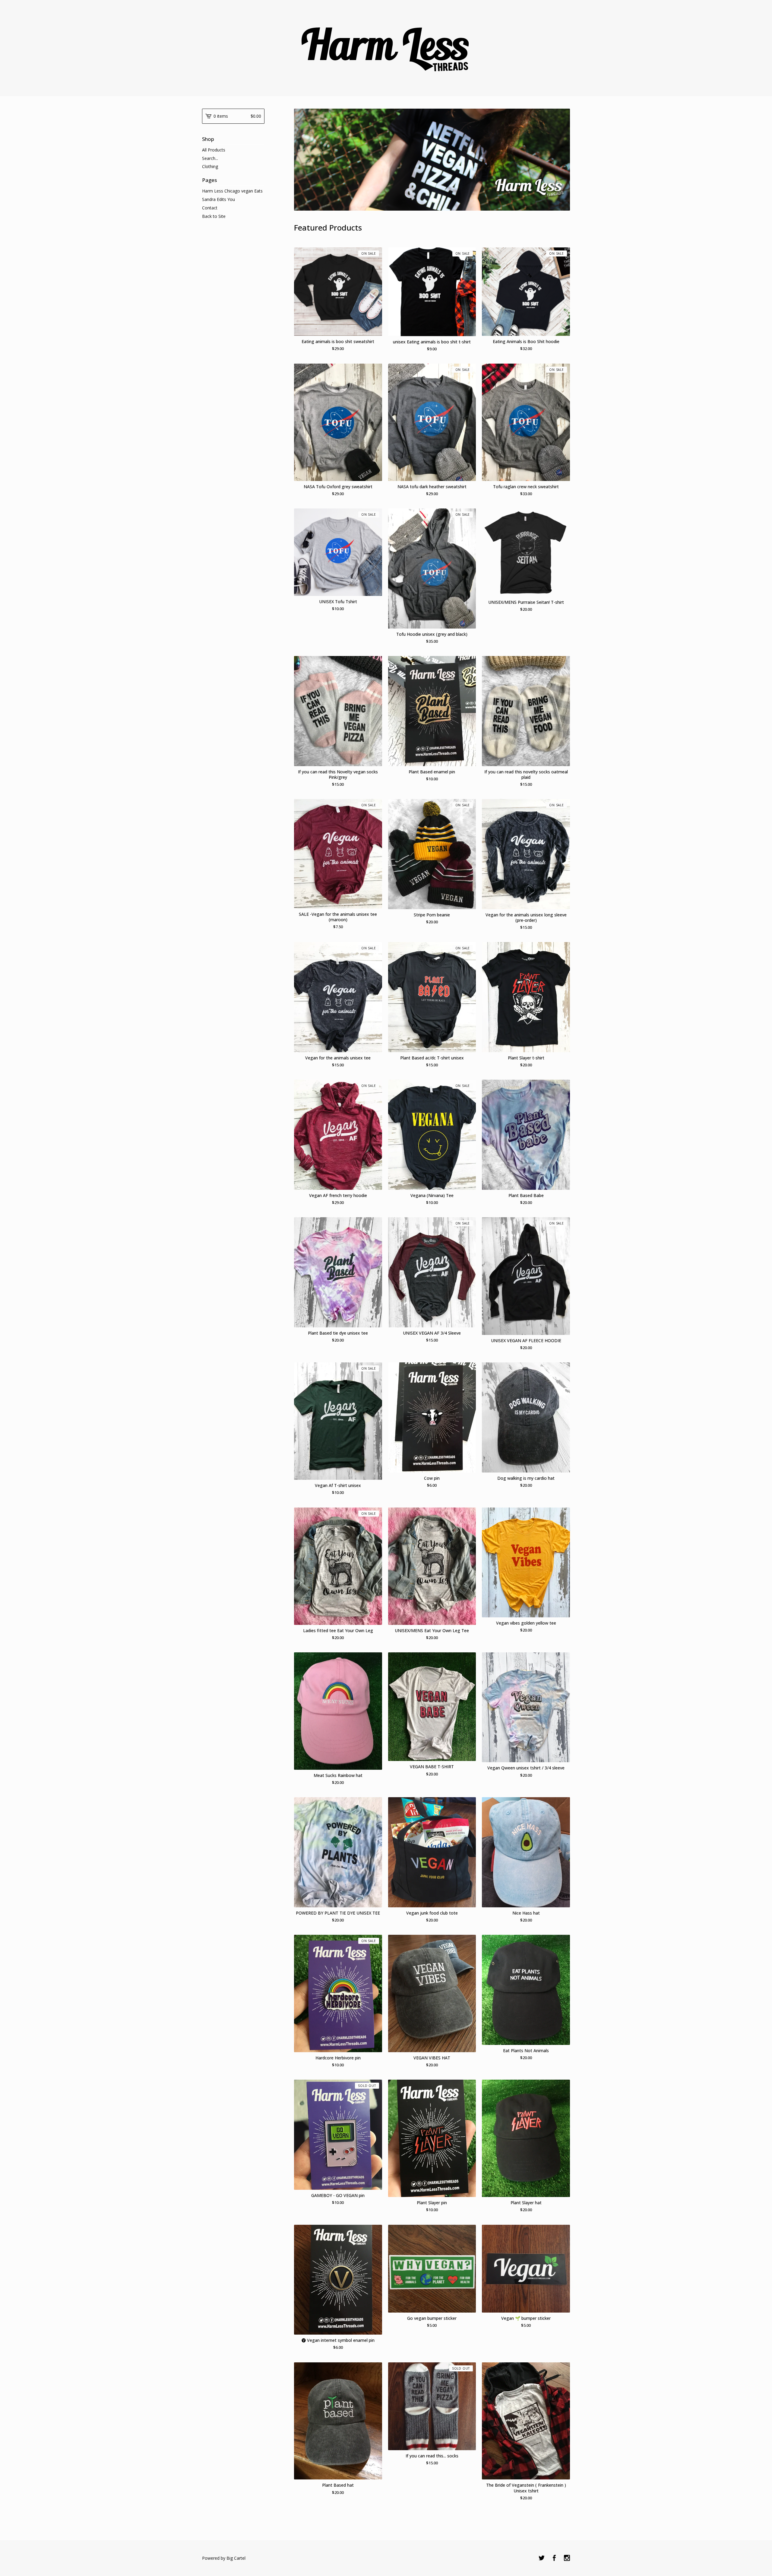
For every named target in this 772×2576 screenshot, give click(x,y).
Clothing (210, 166)
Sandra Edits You (218, 199)
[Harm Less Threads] (386, 48)
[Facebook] (554, 2558)
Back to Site (214, 216)
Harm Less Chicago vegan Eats (232, 191)
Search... (210, 158)
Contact (210, 208)
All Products (214, 150)
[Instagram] (567, 2558)
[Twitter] (542, 2558)
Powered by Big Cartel (224, 2558)
